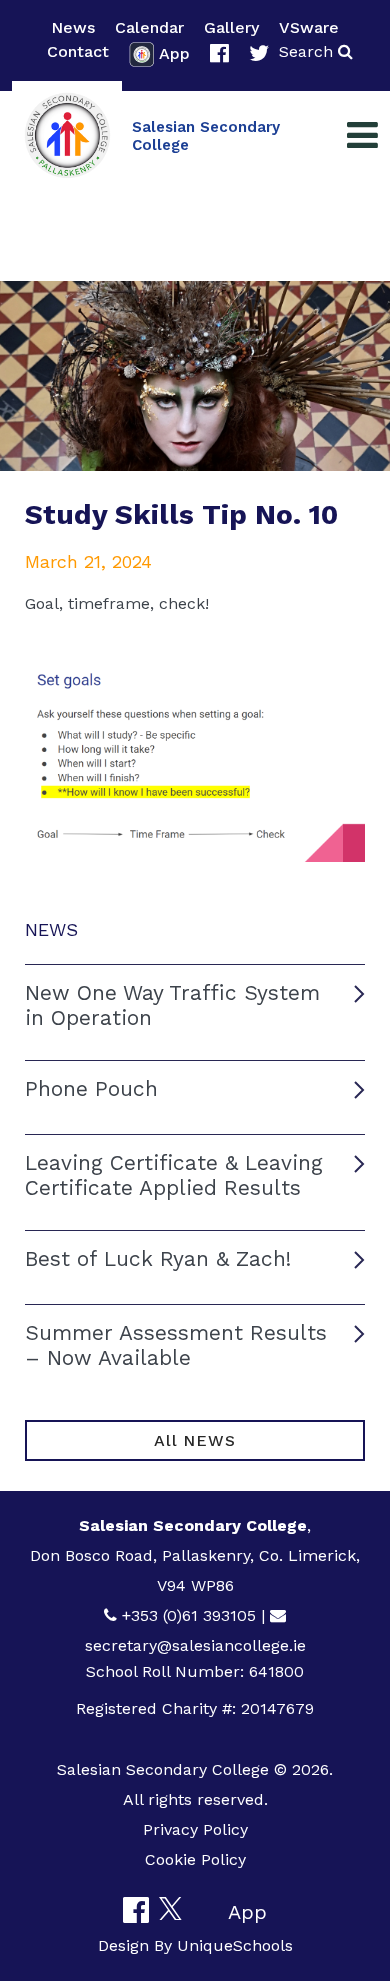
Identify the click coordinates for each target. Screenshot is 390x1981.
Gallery (231, 27)
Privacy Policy (195, 1829)
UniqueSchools (235, 1945)
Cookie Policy (195, 1859)
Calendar (149, 27)
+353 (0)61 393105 (189, 1615)
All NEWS (194, 1440)
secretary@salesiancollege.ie (195, 1645)
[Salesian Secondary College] (67, 136)
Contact (78, 51)
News (73, 27)
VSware (309, 27)
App (174, 53)
